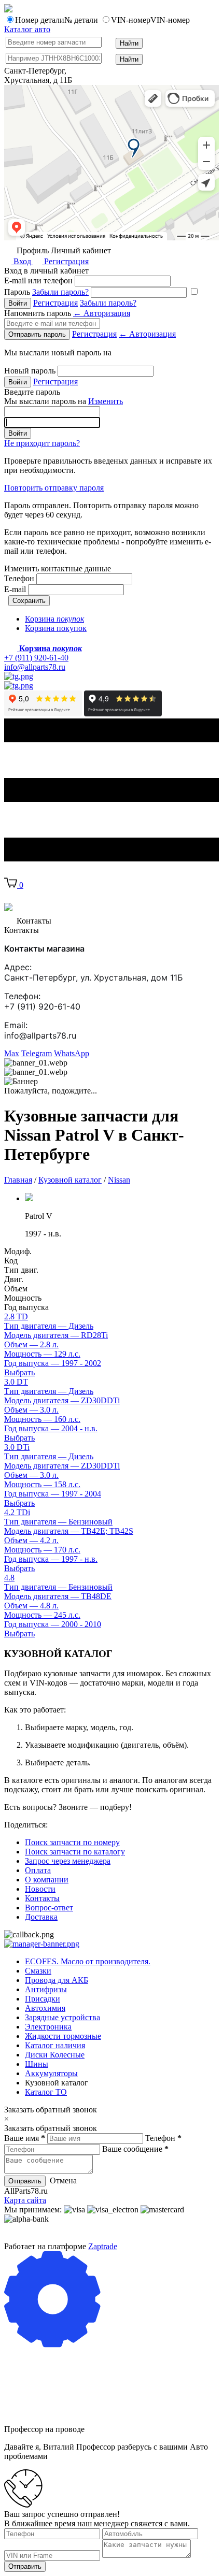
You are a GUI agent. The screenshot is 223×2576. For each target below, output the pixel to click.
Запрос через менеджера (68, 1861)
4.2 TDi (17, 1512)
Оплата (38, 1870)
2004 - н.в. (51, 1428)
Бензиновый (58, 1522)
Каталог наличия (55, 2045)
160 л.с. (42, 1419)
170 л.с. (42, 1550)
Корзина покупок (56, 628)
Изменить (106, 401)
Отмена (63, 2181)
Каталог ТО (46, 2092)
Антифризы (46, 1989)
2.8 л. (31, 1344)
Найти (129, 43)
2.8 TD (16, 1316)
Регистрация (65, 261)
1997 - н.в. (51, 1559)
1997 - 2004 (53, 1494)
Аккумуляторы (51, 2073)
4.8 (9, 1578)
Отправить (25, 2181)
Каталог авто (27, 29)
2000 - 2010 (53, 1624)
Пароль (46, 292)
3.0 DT (16, 1382)
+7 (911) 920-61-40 (36, 658)
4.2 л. (31, 1540)
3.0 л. (31, 1410)
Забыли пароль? (60, 292)
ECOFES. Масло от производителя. (88, 1961)
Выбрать (19, 1372)
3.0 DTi (17, 1447)
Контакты (42, 1898)
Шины (37, 2064)
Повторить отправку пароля (54, 488)
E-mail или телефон (38, 280)
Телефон (19, 578)
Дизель (49, 1326)
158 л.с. (42, 1484)
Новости (40, 1889)
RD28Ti (56, 1335)
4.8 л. (31, 1606)
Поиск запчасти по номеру (72, 1842)
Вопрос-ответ (49, 1908)
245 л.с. (42, 1615)
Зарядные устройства (62, 2017)
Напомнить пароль (67, 313)
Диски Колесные (55, 2055)
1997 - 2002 (53, 1363)
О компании (47, 1880)
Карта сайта (25, 2200)
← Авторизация (102, 313)
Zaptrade (103, 2246)
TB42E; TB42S (69, 1531)
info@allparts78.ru (35, 667)
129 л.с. (42, 1354)
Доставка (41, 1917)
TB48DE (58, 1596)
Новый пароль (30, 371)
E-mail (15, 589)
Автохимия (45, 2008)
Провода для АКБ (57, 1980)
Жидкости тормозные (63, 2036)
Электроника (48, 2027)
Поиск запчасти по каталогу (75, 1852)
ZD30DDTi (62, 1400)
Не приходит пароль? (42, 443)
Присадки (43, 1999)
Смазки (38, 1971)
